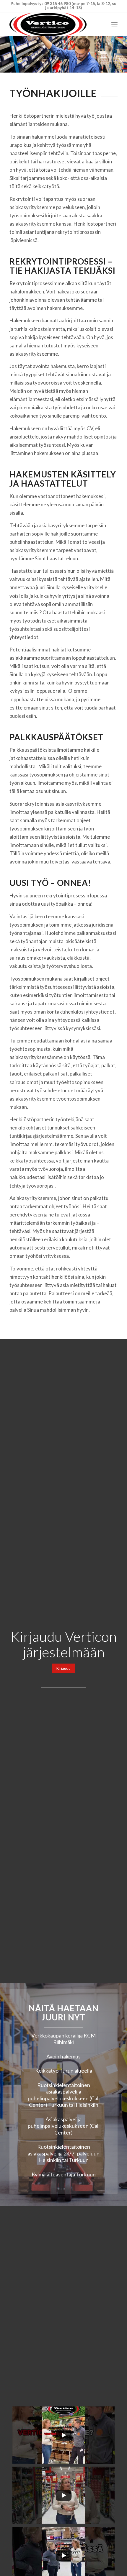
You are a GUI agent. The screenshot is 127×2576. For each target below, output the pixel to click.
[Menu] (114, 24)
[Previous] (5, 55)
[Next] (122, 55)
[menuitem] (114, 24)
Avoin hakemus (63, 2056)
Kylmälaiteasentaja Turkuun (64, 2174)
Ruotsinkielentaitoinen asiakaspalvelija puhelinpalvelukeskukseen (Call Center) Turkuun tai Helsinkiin (64, 2095)
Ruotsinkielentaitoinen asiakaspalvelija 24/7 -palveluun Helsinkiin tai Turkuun (63, 2153)
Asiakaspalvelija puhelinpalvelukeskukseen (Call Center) (64, 2126)
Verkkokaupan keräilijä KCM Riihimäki (63, 2039)
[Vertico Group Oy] (53, 24)
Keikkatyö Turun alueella (64, 2071)
